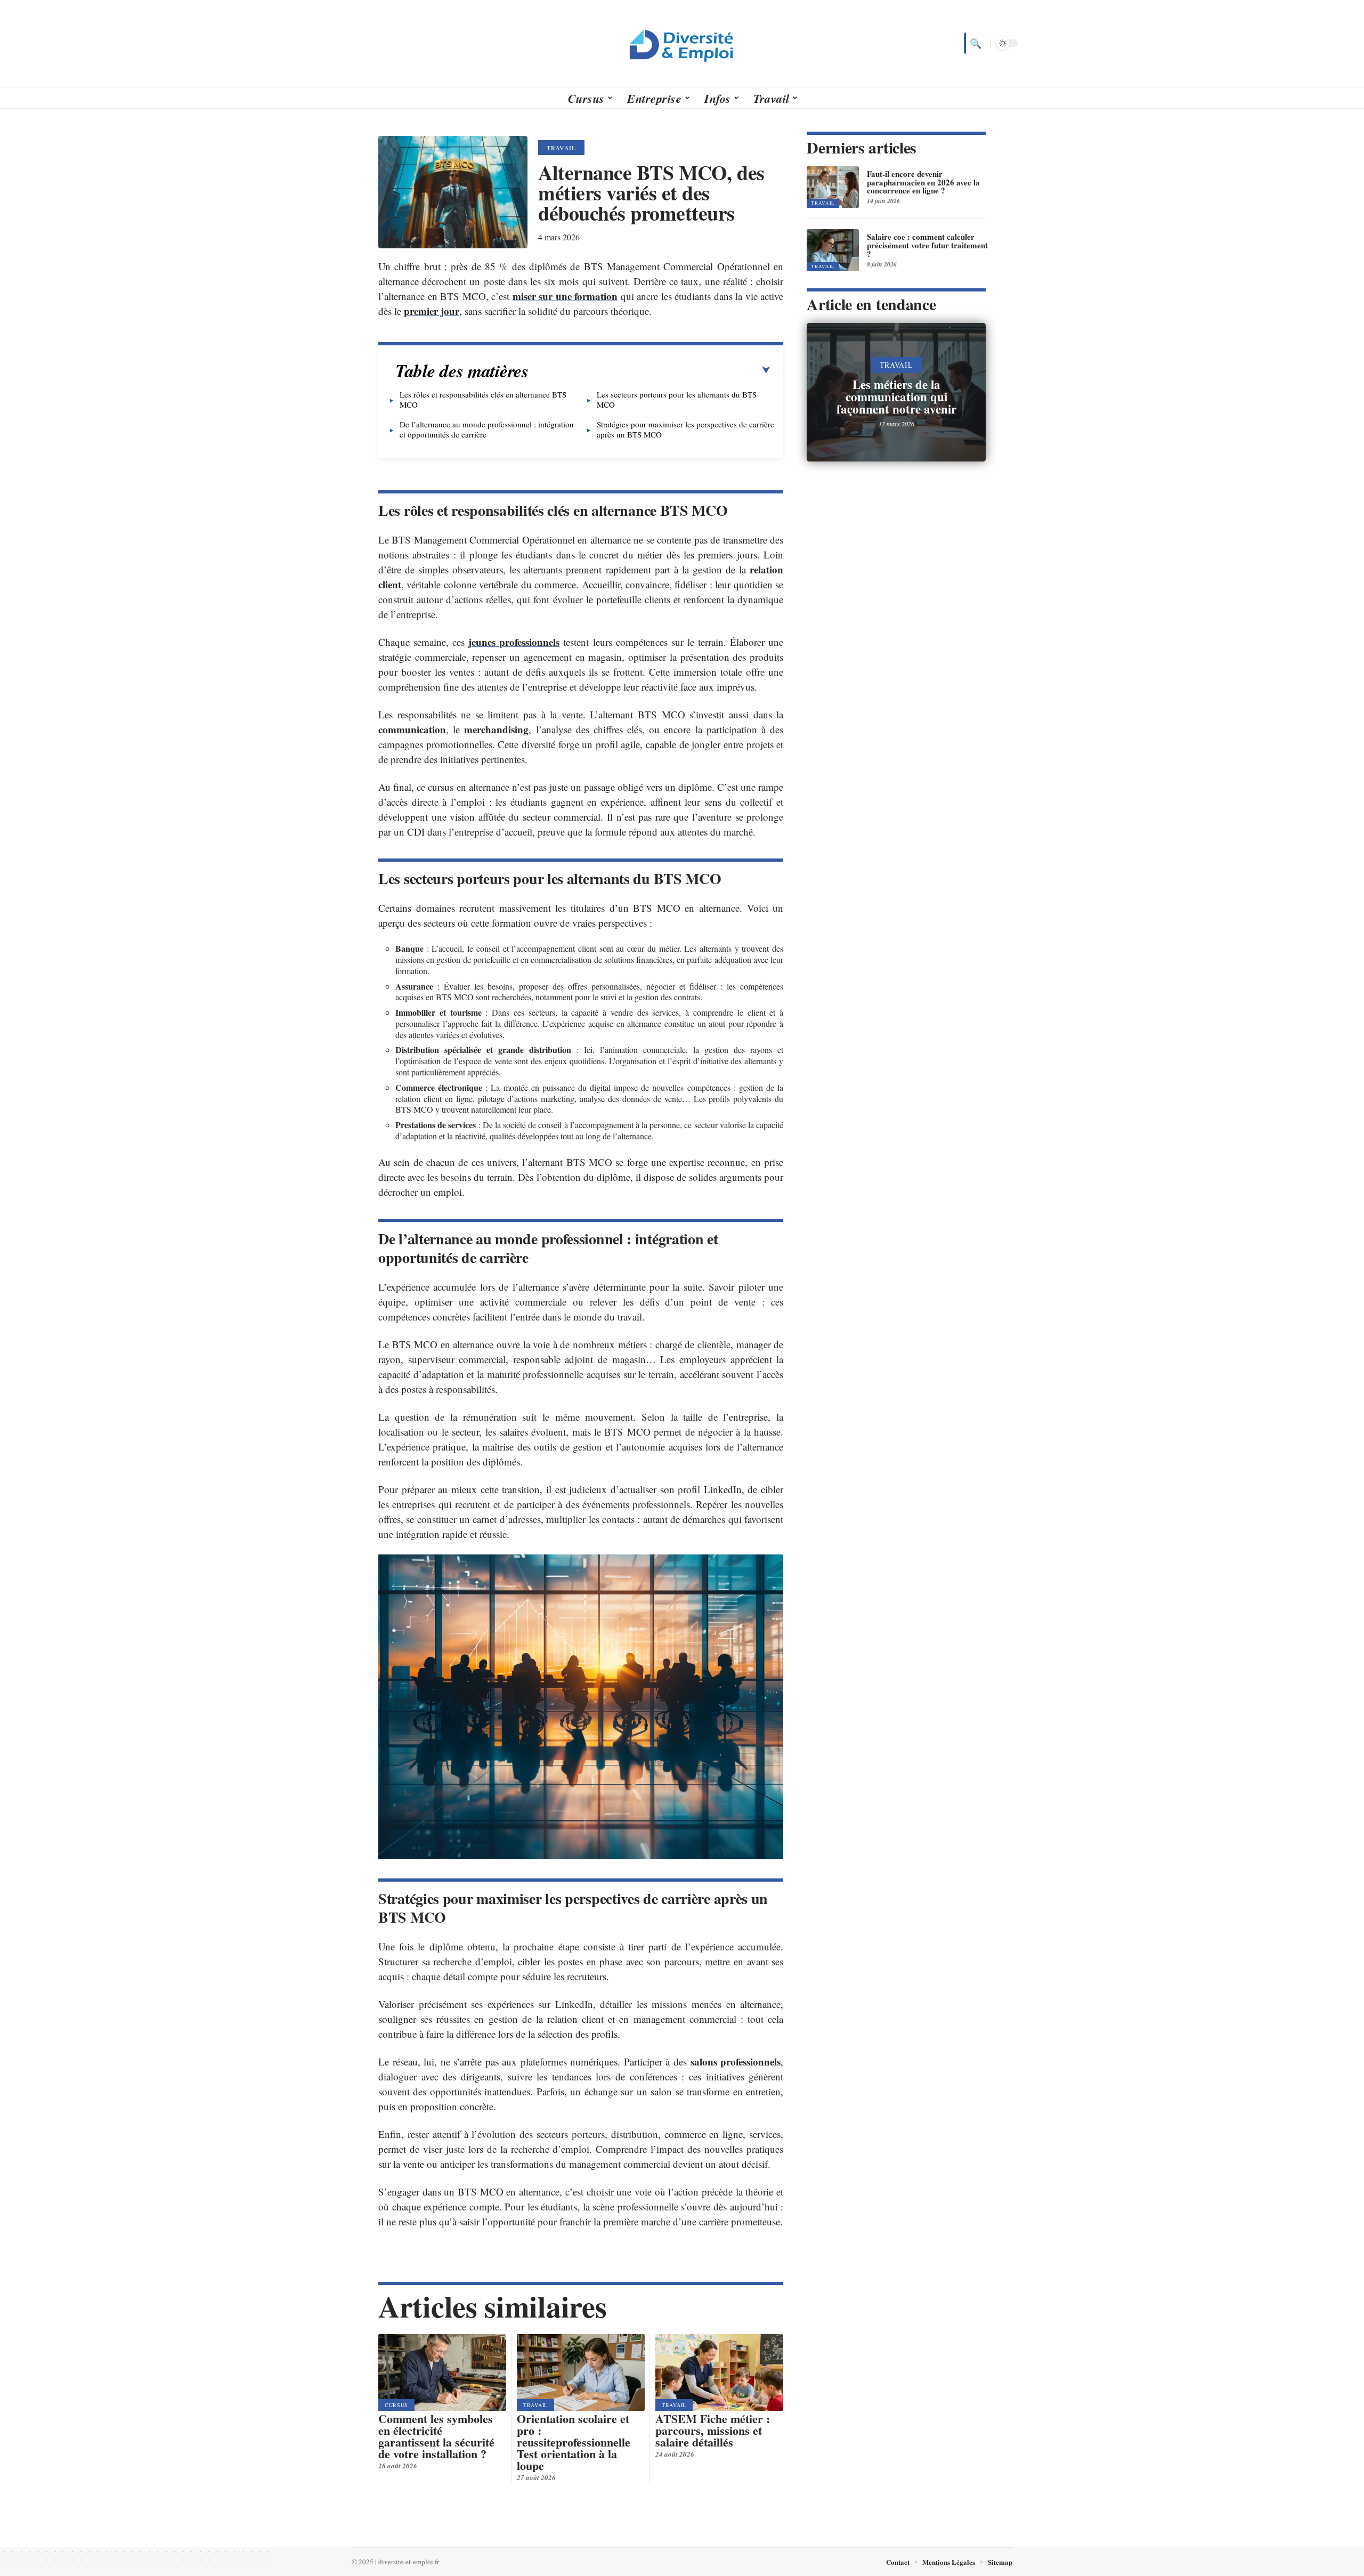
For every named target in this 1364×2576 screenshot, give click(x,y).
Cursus (396, 2405)
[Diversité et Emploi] (682, 43)
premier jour (432, 311)
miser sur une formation (565, 296)
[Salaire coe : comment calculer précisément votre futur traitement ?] (833, 250)
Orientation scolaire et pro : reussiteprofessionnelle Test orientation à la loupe (574, 2442)
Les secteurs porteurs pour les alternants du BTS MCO (677, 399)
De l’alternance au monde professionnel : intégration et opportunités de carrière (487, 429)
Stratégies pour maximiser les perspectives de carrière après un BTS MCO (685, 429)
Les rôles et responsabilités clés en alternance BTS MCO (483, 399)
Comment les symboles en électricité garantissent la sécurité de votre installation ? (436, 2436)
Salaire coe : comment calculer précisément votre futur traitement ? (927, 245)
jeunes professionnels (514, 642)
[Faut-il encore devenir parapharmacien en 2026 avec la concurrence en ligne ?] (833, 187)
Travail (561, 148)
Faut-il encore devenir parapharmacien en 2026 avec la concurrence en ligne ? (923, 182)
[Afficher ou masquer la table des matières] (649, 370)
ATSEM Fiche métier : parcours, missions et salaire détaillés (713, 2430)
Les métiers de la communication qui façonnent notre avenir (896, 396)
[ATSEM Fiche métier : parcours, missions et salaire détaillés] (719, 2372)
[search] (975, 43)
